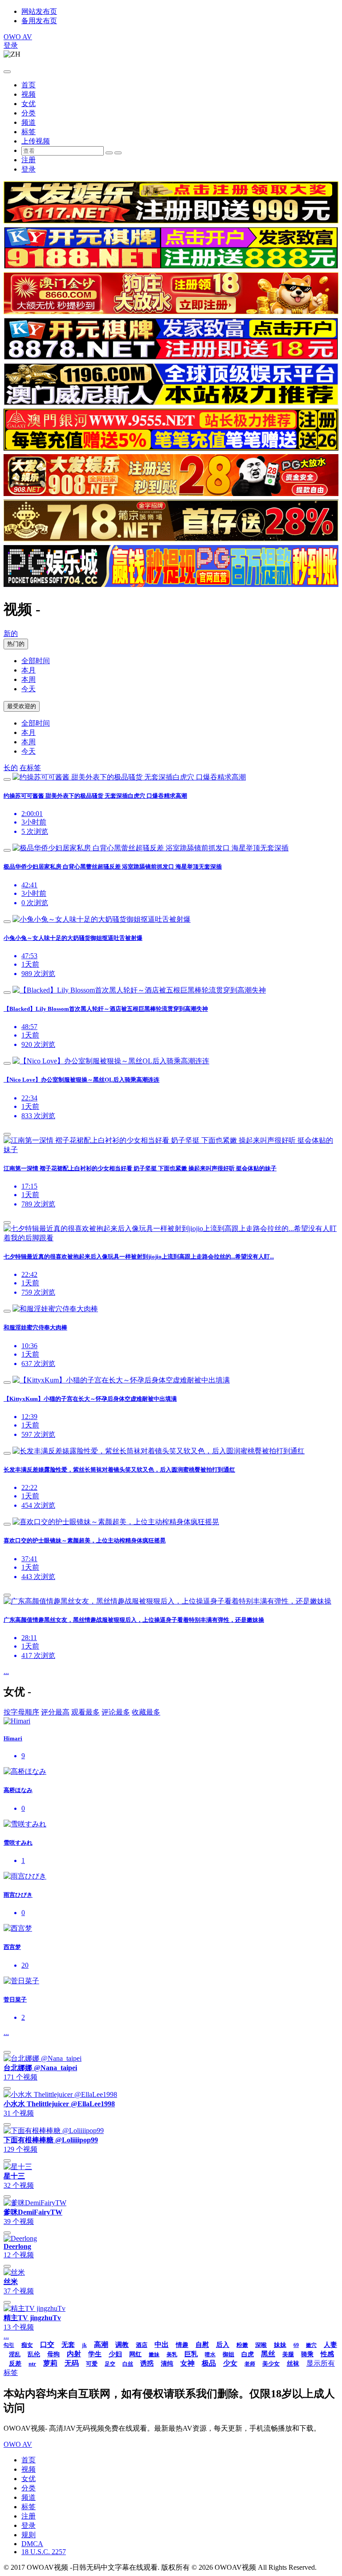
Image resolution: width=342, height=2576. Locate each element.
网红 (135, 2354)
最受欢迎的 (22, 706)
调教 (122, 2345)
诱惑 (147, 2363)
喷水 (210, 2354)
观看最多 (85, 1712)
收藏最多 (146, 1712)
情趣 (182, 2345)
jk (84, 2345)
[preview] (7, 779)
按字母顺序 (21, 1712)
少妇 (115, 2354)
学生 (95, 2354)
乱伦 (34, 2354)
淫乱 (15, 2354)
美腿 (288, 2354)
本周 (28, 679)
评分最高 (55, 1712)
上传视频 (36, 141)
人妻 (330, 2345)
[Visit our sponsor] (171, 221)
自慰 (202, 2345)
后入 (223, 2345)
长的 (11, 768)
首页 (28, 85)
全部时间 (36, 661)
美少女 (271, 2364)
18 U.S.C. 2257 (44, 2552)
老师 (250, 2364)
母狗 (53, 2354)
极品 (209, 2363)
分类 (28, 113)
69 (296, 2345)
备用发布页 (39, 21)
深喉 (261, 2345)
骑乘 (307, 2354)
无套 (68, 2345)
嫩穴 (311, 2345)
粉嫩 (242, 2345)
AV (18, 37)
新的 (11, 634)
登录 (11, 45)
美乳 (172, 2354)
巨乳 (191, 2354)
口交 (47, 2344)
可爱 (92, 2364)
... (6, 1672)
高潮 (101, 2344)
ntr (32, 2364)
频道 (28, 122)
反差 (15, 2364)
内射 (74, 2354)
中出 (162, 2344)
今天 (28, 689)
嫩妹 (154, 2354)
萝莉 (50, 2363)
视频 (28, 94)
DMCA (32, 2544)
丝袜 (293, 2364)
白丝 (128, 2364)
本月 (28, 670)
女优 (28, 104)
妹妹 (280, 2345)
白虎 (248, 2354)
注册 (28, 160)
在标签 (30, 768)
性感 (327, 2354)
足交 (110, 2364)
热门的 (16, 644)
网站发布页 (39, 11)
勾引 (9, 2345)
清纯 (167, 2364)
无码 (72, 2363)
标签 (28, 132)
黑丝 (268, 2354)
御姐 (228, 2354)
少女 (230, 2363)
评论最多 (116, 1712)
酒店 (142, 2345)
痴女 (27, 2345)
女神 (187, 2363)
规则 (28, 2535)
